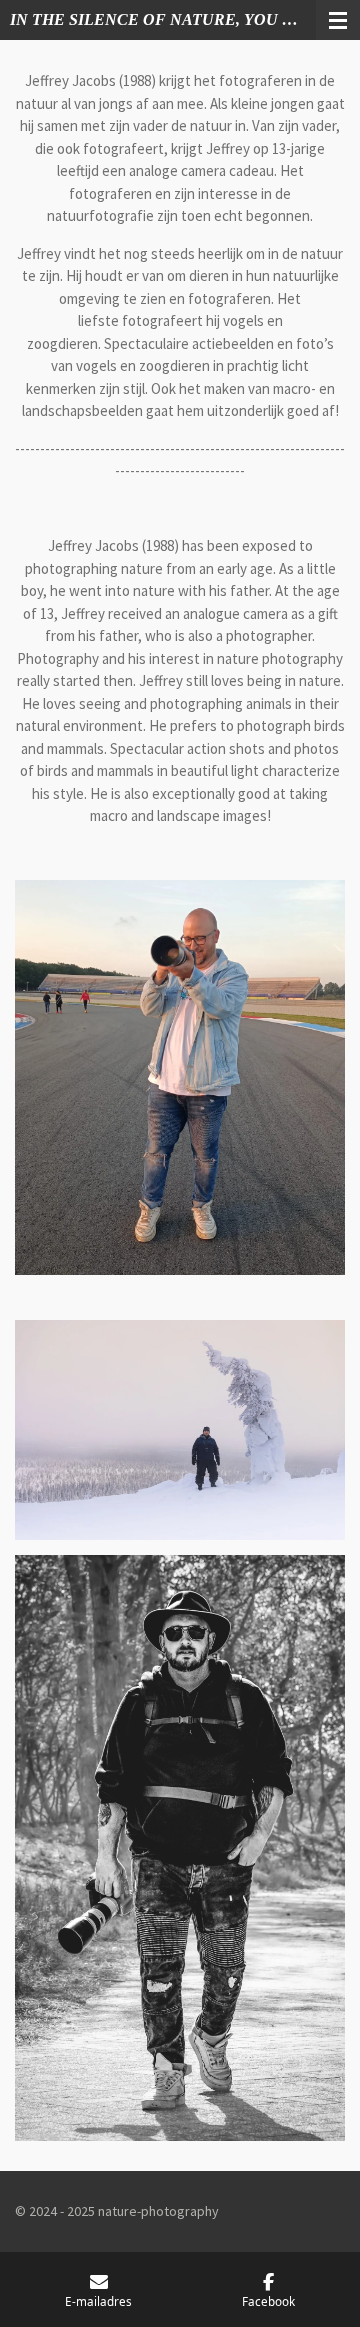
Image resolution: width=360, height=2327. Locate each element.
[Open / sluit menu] (338, 20)
